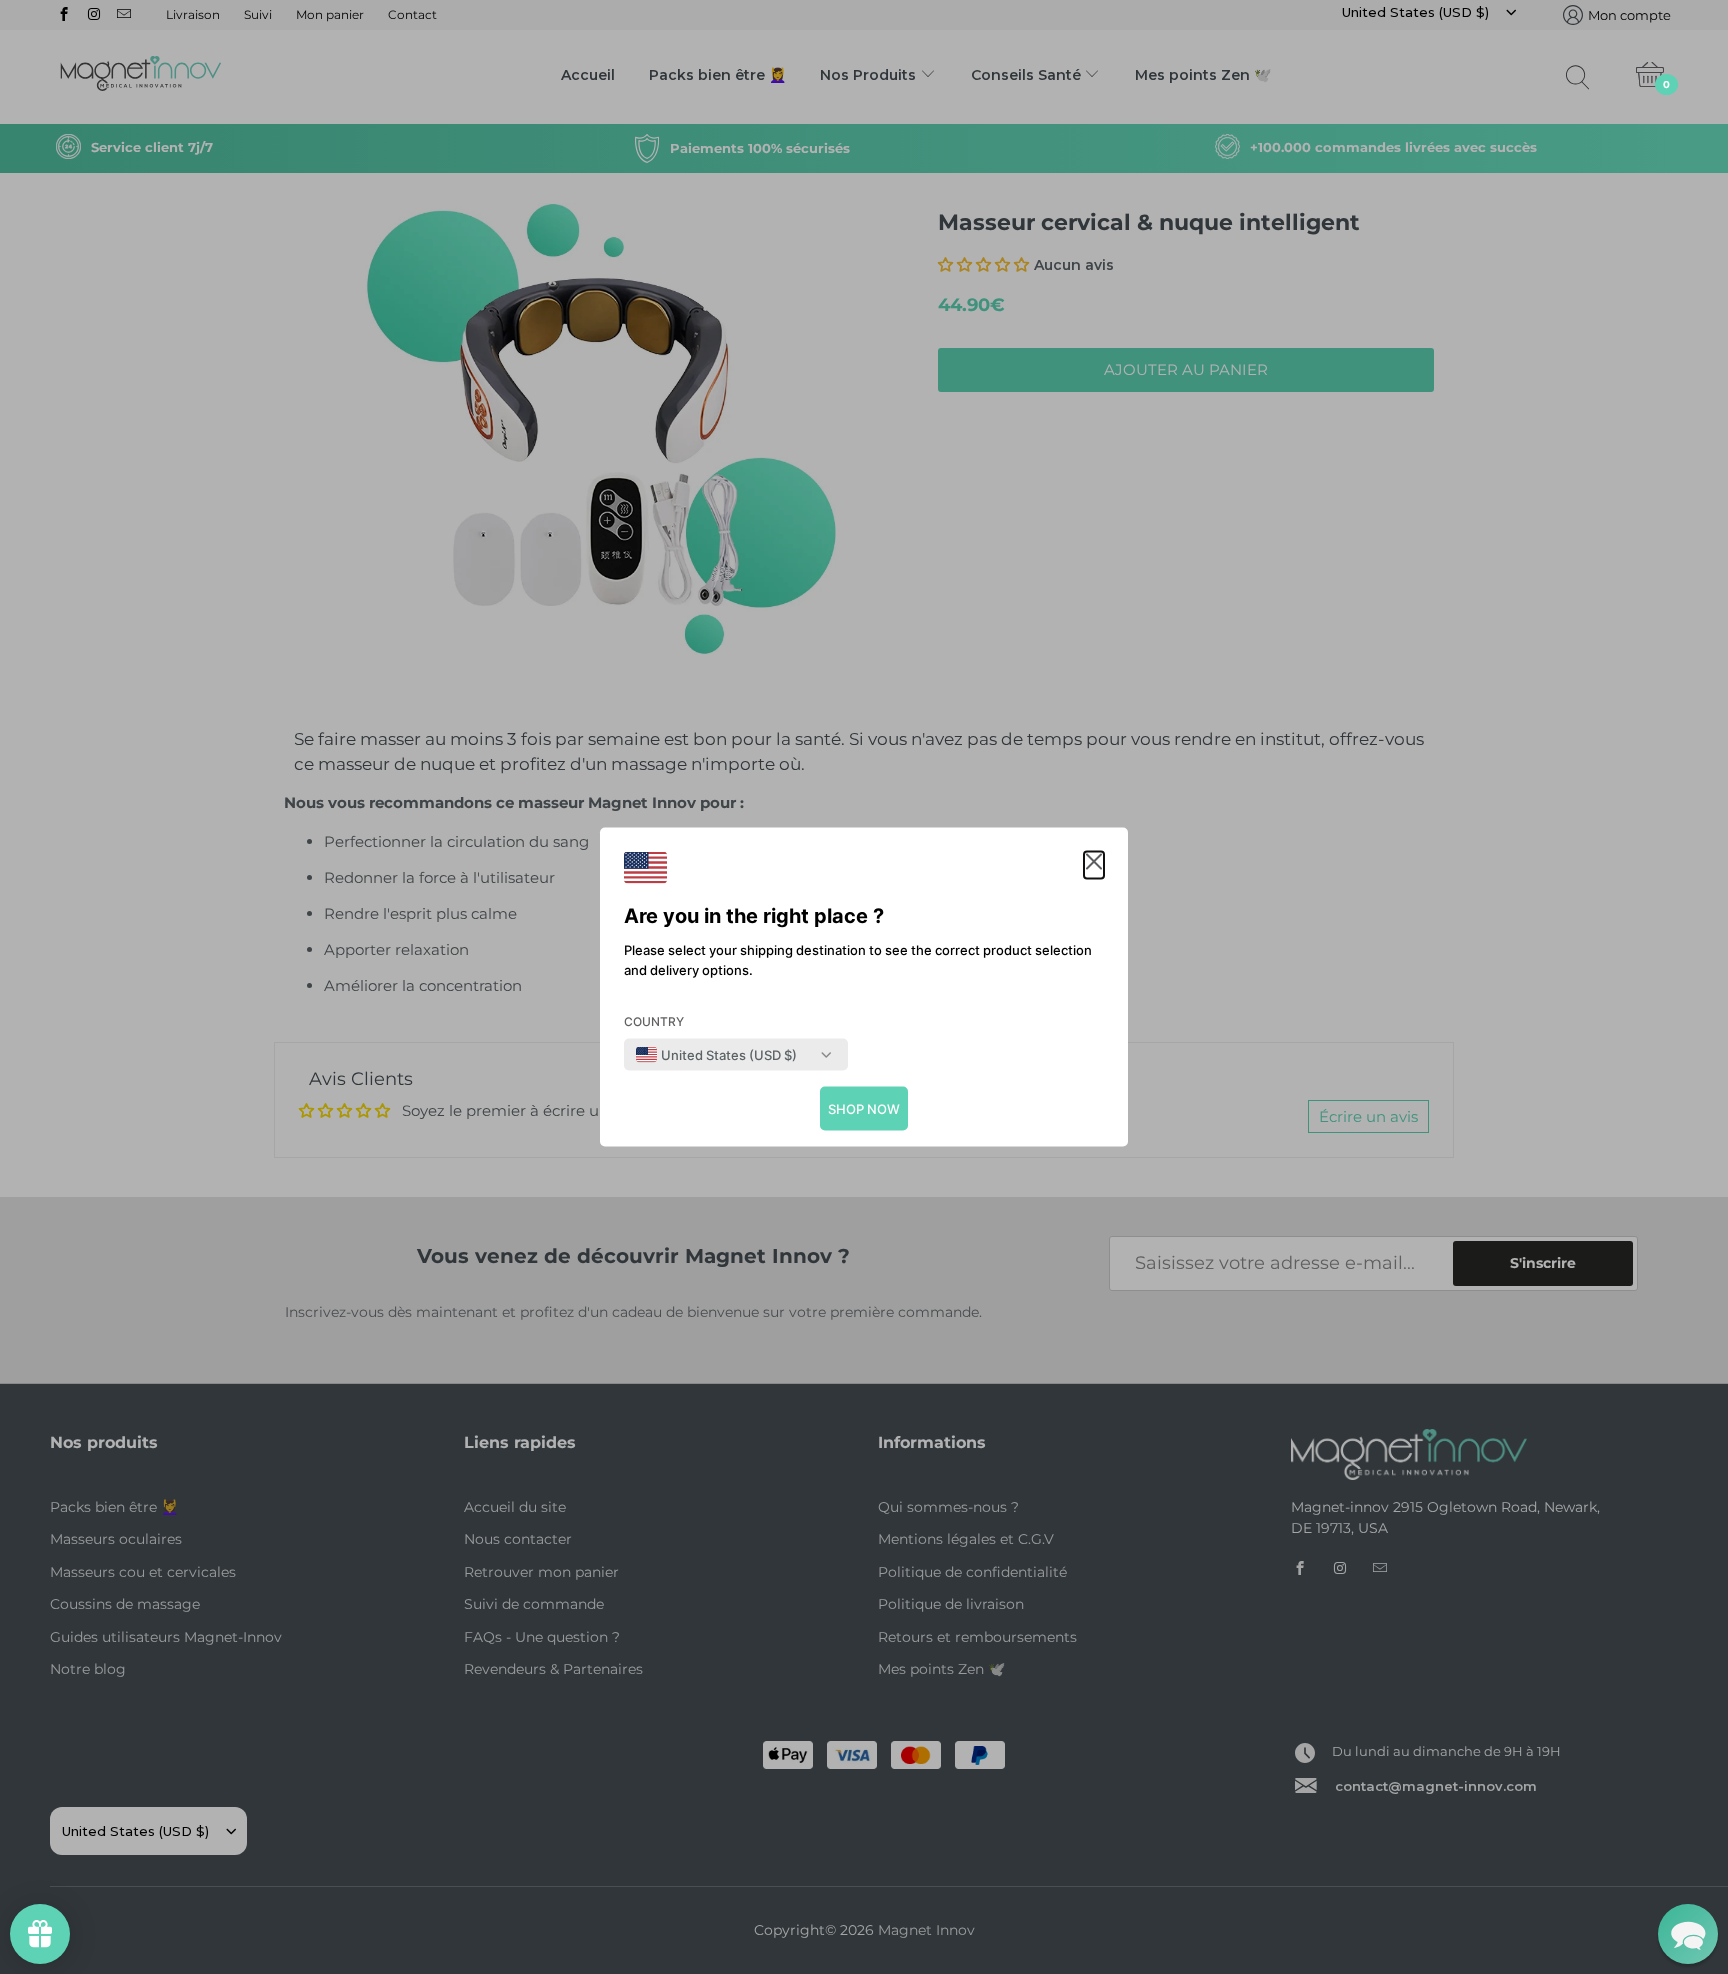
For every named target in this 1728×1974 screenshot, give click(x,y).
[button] (1094, 865)
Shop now (864, 1109)
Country (654, 1021)
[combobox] (716, 1055)
